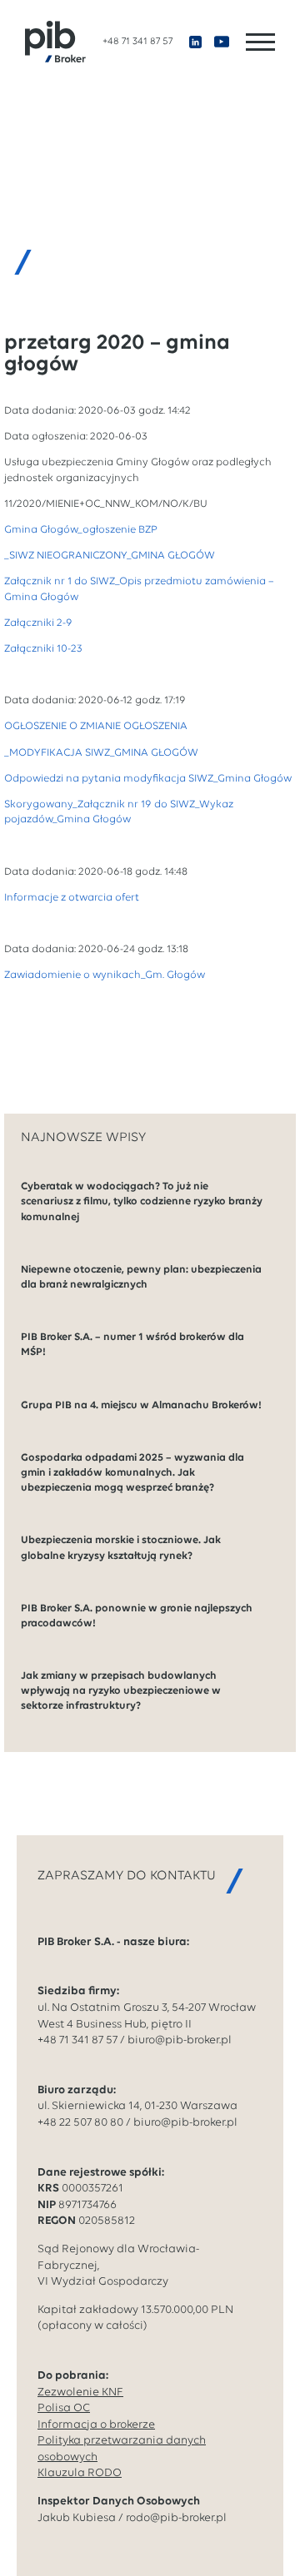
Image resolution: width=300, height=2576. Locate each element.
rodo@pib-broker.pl (176, 2518)
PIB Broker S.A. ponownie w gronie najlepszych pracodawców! (137, 1616)
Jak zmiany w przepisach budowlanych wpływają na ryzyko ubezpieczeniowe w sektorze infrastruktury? (121, 1691)
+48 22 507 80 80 (80, 2123)
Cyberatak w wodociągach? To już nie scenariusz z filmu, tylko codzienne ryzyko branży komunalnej (142, 1201)
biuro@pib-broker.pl (180, 2040)
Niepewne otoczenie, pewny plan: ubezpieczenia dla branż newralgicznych (141, 1277)
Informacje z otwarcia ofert (72, 898)
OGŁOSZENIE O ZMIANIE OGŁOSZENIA (96, 726)
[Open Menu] (260, 42)
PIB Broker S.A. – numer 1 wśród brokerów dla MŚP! (132, 1345)
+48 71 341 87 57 (137, 42)
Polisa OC (64, 2408)
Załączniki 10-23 (43, 649)
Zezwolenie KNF (80, 2392)
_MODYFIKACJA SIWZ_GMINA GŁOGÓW (101, 753)
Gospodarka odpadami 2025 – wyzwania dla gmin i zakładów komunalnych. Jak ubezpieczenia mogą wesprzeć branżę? (132, 1473)
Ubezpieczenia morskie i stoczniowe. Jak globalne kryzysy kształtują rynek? (121, 1548)
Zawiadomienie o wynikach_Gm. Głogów (105, 975)
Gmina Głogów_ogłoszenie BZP (81, 530)
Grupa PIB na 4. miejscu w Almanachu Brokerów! (141, 1405)
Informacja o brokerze (96, 2425)
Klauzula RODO (80, 2473)
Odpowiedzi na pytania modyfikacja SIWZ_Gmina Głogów (148, 779)
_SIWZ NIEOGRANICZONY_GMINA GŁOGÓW (110, 556)
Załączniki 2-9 (38, 623)
